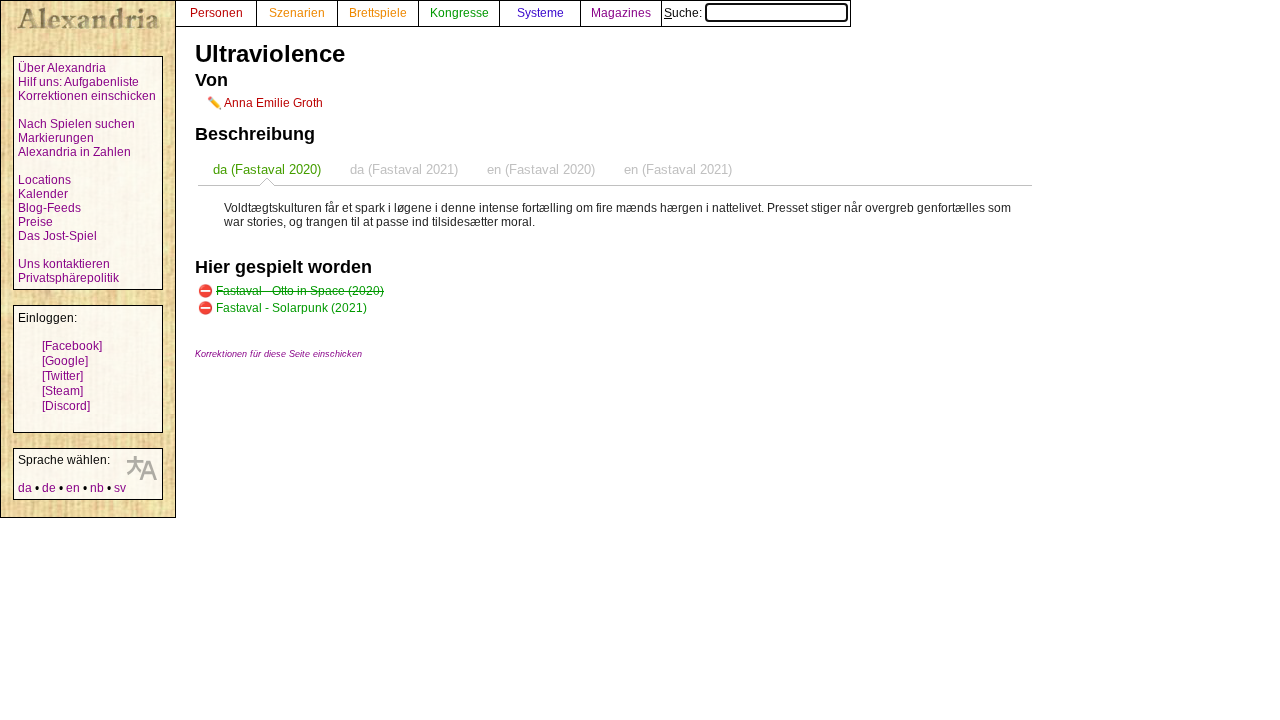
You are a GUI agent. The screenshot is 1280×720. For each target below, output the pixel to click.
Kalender (43, 194)
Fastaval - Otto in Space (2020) (300, 291)
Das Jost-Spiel (57, 236)
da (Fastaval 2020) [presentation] (267, 169)
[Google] (65, 361)
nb (97, 488)
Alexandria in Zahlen (74, 152)
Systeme (540, 13)
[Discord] (66, 406)
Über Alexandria (62, 68)
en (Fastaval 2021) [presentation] (678, 169)
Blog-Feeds (49, 208)
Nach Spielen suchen (76, 124)
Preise (35, 222)
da (25, 488)
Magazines (621, 13)
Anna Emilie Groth (273, 103)
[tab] (267, 169)
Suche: (684, 13)
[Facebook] (72, 346)
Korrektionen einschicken (87, 96)
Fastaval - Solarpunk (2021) (291, 308)
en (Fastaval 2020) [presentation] (541, 169)
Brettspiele (378, 13)
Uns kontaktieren (64, 264)
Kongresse (459, 13)
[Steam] (62, 391)
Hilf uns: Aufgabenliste (78, 82)
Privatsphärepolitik (68, 278)
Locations (44, 180)
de (49, 488)
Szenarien (297, 13)
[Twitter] (62, 376)
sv (120, 488)
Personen (216, 13)
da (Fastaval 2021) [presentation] (404, 169)
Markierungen (56, 138)
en (73, 488)
